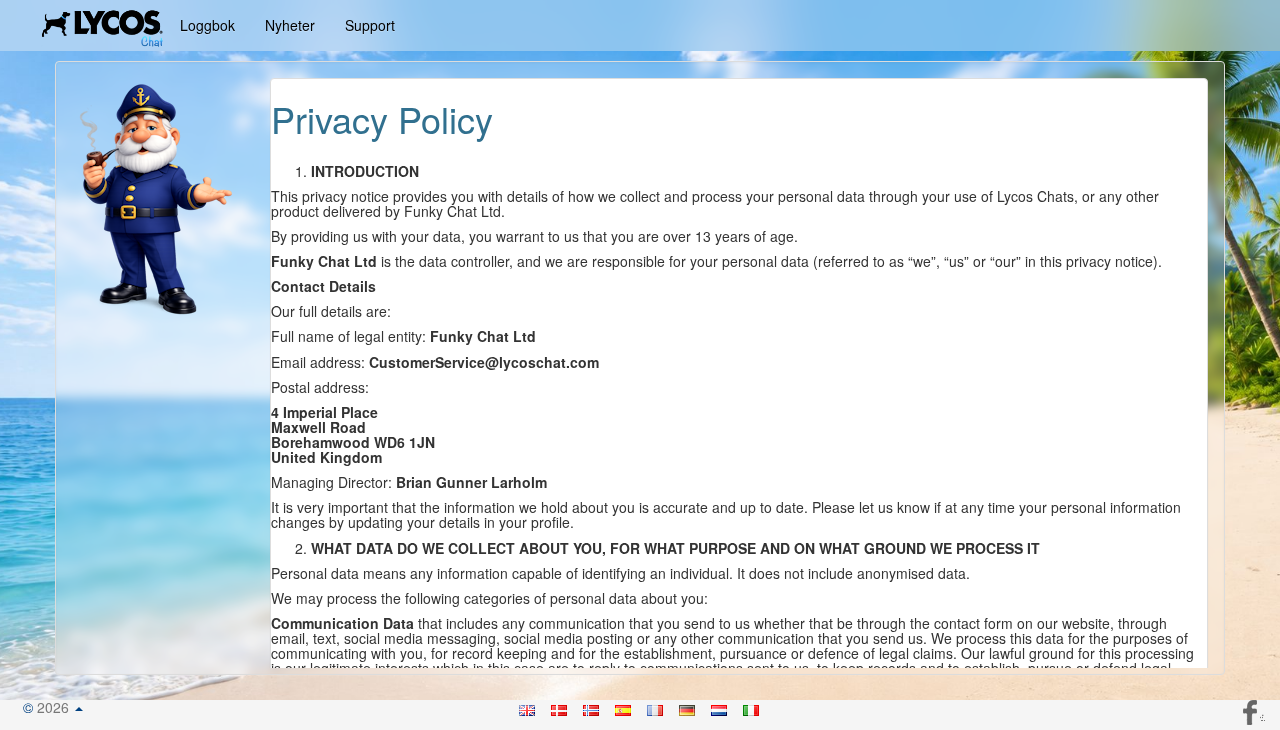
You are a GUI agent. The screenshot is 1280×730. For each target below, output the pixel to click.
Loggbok (207, 25)
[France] (656, 707)
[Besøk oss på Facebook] (1252, 710)
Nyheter (290, 25)
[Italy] (752, 707)
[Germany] (688, 707)
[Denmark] (560, 707)
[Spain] (624, 707)
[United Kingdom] (528, 707)
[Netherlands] (720, 707)
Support (370, 25)
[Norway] (592, 707)
